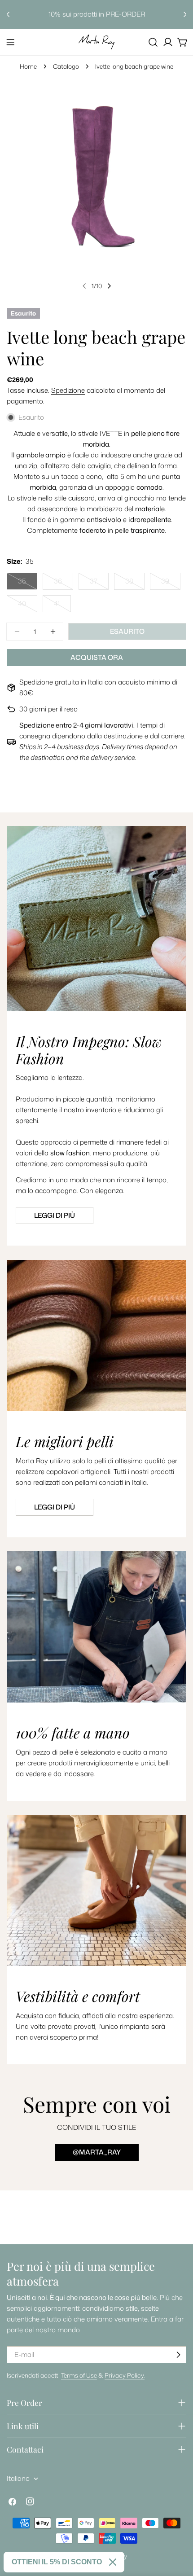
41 (62, 606)
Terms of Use (79, 2375)
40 (28, 606)
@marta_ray (97, 2152)
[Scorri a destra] (109, 286)
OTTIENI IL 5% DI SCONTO (57, 2562)
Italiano (18, 2478)
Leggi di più (55, 1215)
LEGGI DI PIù (55, 1507)
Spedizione (68, 390)
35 (28, 583)
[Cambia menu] (10, 42)
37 (99, 583)
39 (171, 583)
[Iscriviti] (178, 2355)
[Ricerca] (153, 42)
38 (135, 583)
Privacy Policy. (125, 2375)
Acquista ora (97, 657)
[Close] (113, 2562)
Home (28, 66)
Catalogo (66, 66)
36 (64, 583)
